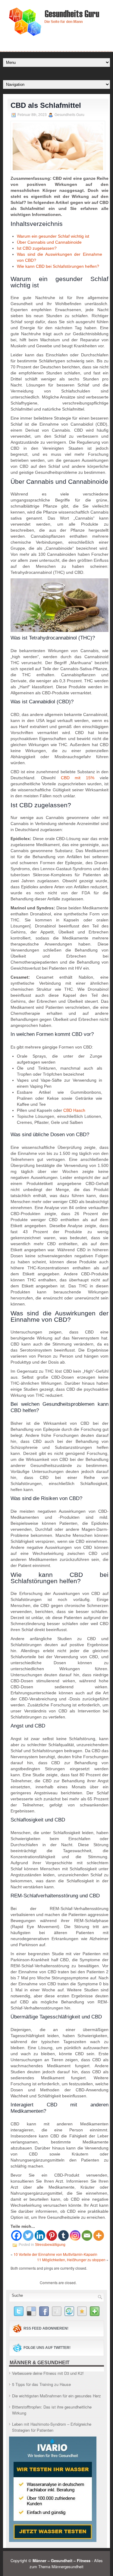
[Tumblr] (63, 2235)
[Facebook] (16, 2235)
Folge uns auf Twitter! (47, 2348)
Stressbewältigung (50, 2245)
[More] (99, 2235)
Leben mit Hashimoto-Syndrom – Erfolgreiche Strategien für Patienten (52, 2427)
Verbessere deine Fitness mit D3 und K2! (48, 2373)
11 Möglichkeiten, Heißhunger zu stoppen (71, 2260)
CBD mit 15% (78, 778)
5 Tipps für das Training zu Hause (41, 2384)
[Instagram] (75, 2235)
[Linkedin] (40, 2235)
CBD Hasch (74, 1110)
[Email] (87, 2235)
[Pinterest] (52, 2235)
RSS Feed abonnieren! (46, 2328)
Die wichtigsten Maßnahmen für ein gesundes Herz (56, 2396)
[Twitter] (28, 2235)
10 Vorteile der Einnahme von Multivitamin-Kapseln (55, 2254)
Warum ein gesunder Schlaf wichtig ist (53, 236)
